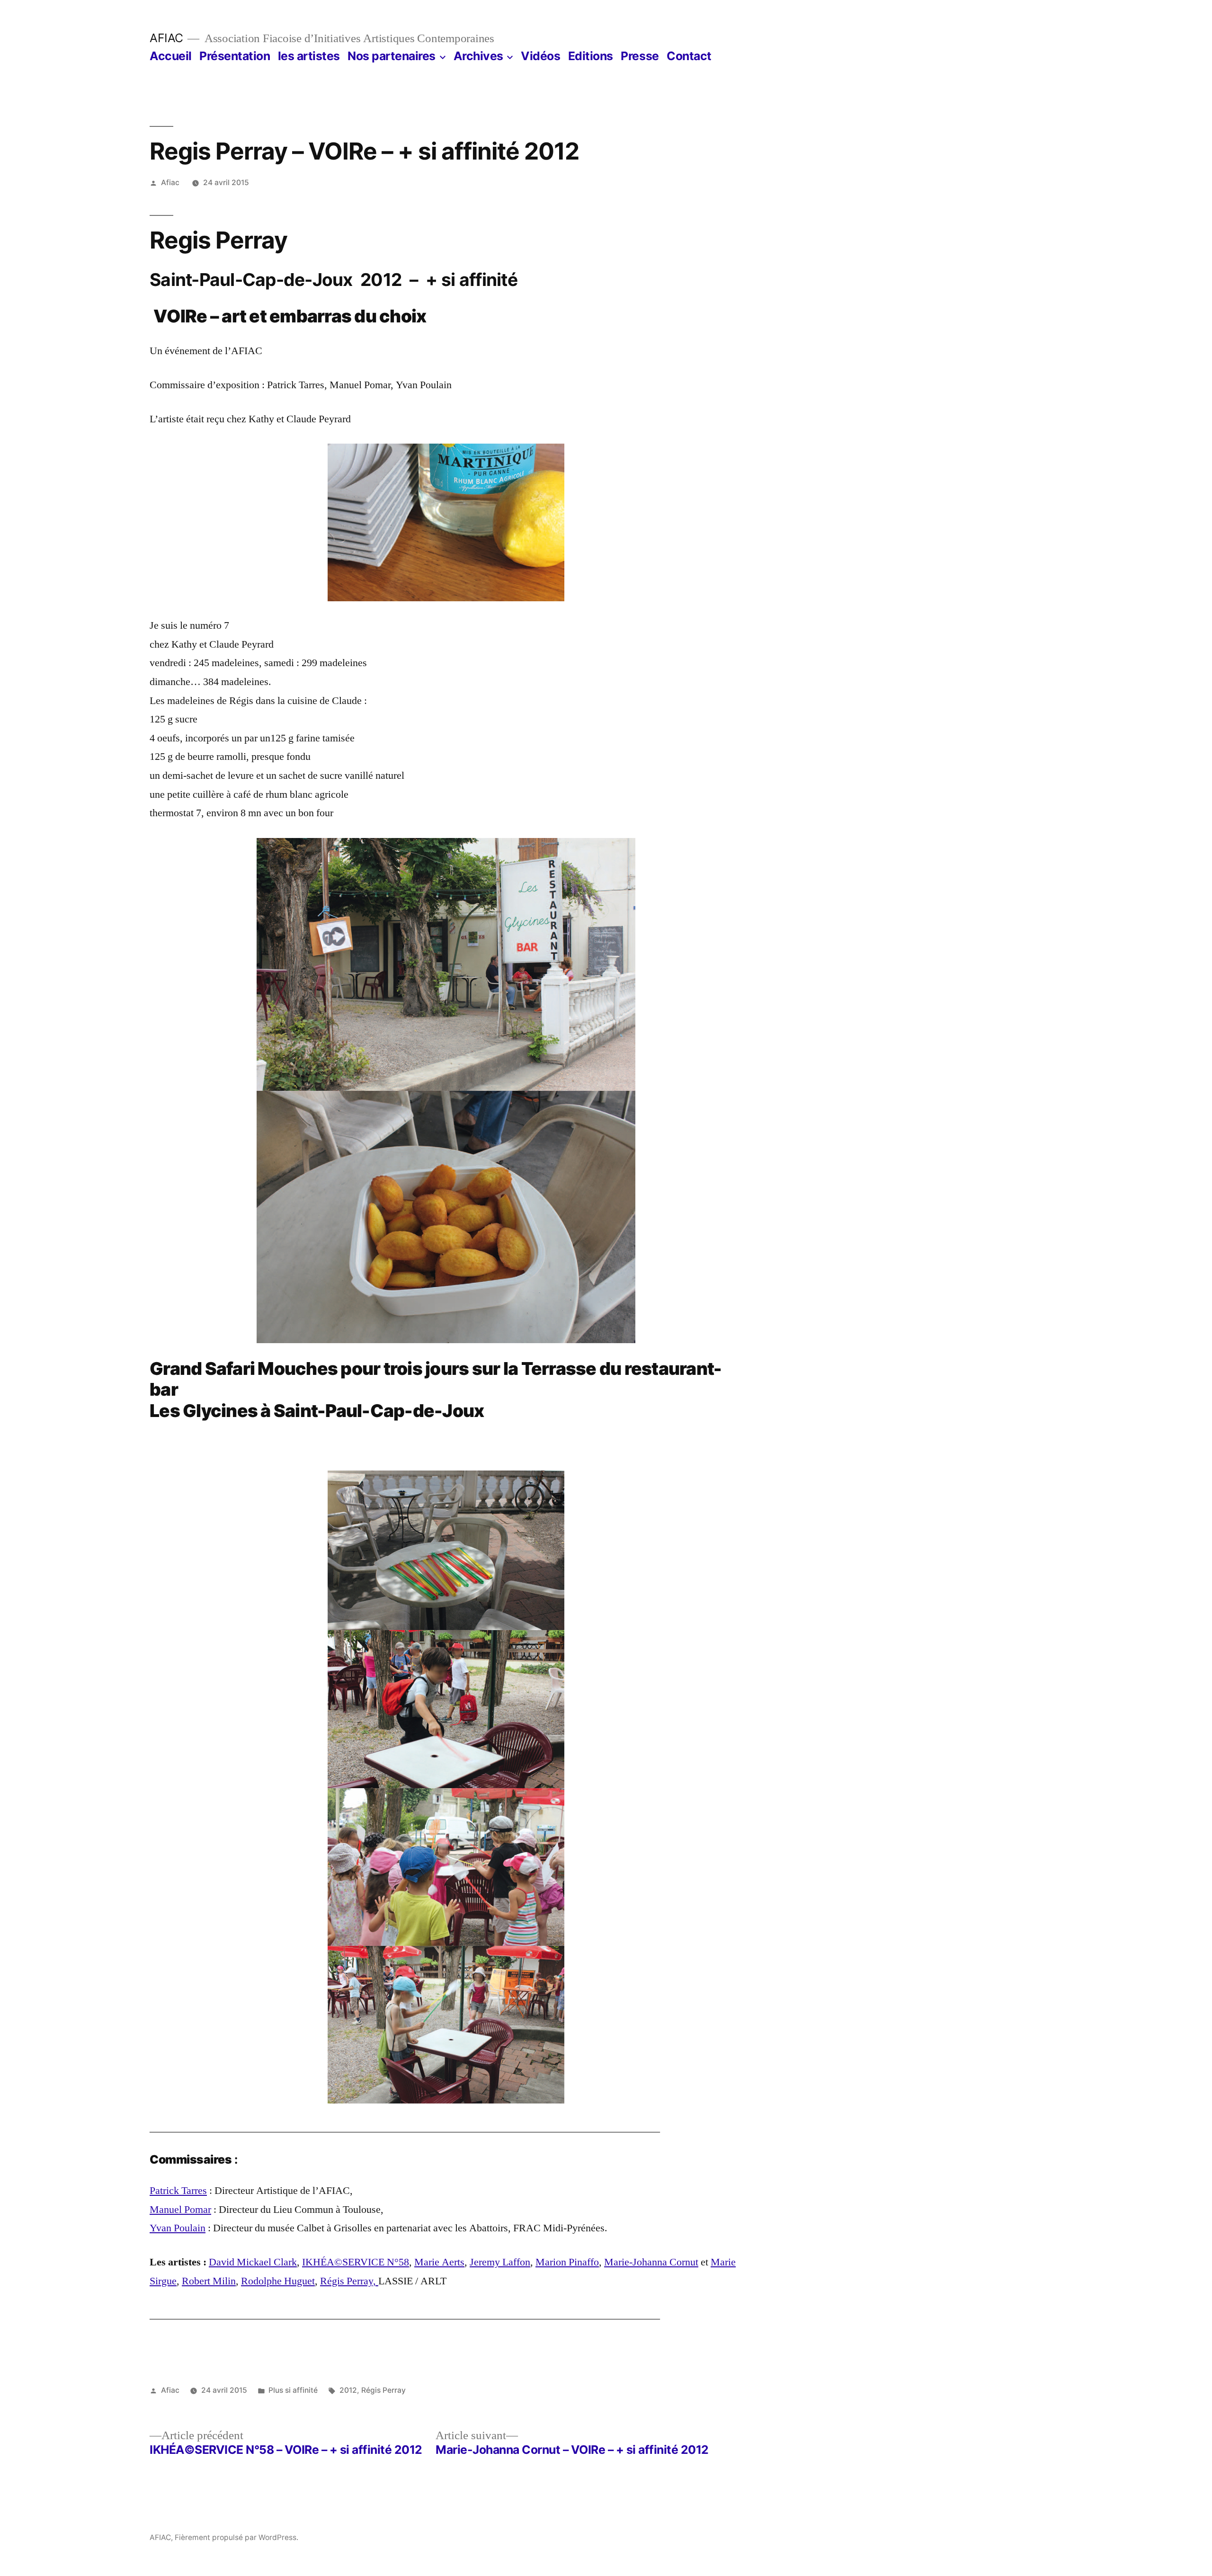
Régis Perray (383, 2390)
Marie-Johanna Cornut (651, 2262)
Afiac (170, 183)
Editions (591, 56)
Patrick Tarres (178, 2191)
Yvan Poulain (178, 2228)
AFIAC (166, 38)
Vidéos (540, 56)
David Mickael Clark (253, 2262)
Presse (640, 56)
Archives (478, 56)
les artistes (309, 56)
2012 (348, 2390)
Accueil (171, 56)
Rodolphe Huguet (278, 2281)
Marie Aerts (439, 2262)
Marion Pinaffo (567, 2262)
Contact (689, 56)
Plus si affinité (293, 2390)
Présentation (235, 56)
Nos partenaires (392, 56)
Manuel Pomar (180, 2210)
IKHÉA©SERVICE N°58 (356, 2262)
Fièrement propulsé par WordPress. (236, 2537)
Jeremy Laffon (500, 2262)
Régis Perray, (349, 2281)
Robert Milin (209, 2281)
